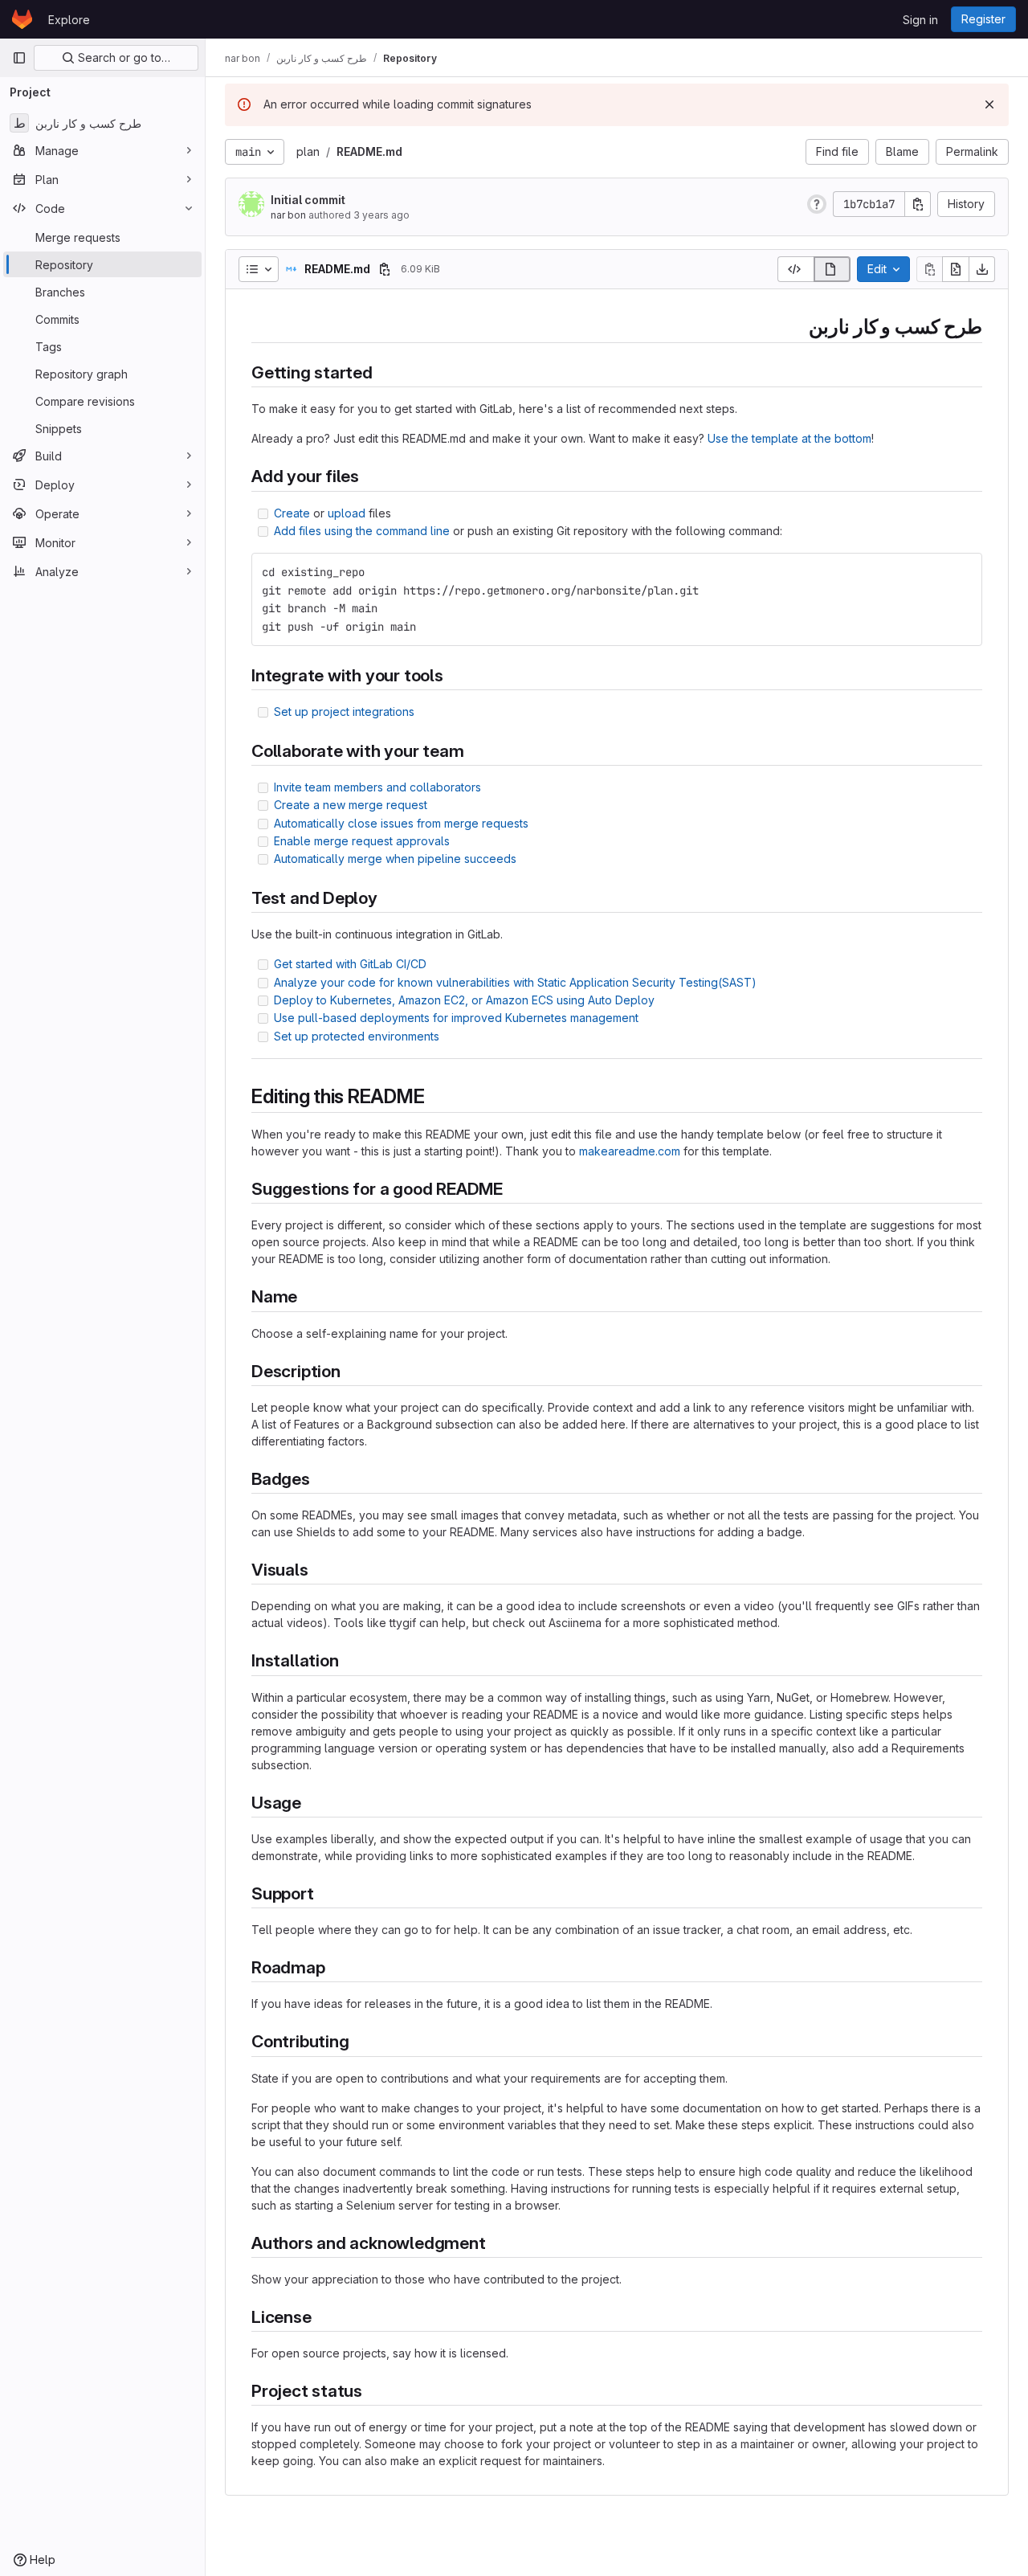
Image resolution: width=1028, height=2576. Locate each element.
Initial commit (308, 200)
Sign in (920, 20)
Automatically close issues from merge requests (401, 823)
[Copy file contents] (929, 269)
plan (308, 151)
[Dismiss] (989, 104)
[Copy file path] (385, 269)
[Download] (982, 269)
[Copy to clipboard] (963, 572)
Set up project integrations (344, 711)
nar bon (288, 215)
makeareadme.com (630, 1151)
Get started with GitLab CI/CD (350, 964)
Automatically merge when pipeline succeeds (395, 859)
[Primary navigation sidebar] (19, 58)
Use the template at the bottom (789, 438)
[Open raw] (956, 269)
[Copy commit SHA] (918, 204)
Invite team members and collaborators (377, 787)
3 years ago (381, 215)
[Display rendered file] (832, 269)
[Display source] (795, 269)
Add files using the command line (362, 531)
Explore (69, 20)
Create (292, 513)
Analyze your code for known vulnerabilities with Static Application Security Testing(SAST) (515, 982)
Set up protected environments (357, 1036)
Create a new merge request (351, 805)
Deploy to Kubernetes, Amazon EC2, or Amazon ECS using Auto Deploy (464, 1000)
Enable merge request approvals (362, 841)
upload (347, 513)
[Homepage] (22, 19)
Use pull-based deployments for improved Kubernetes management (456, 1018)
